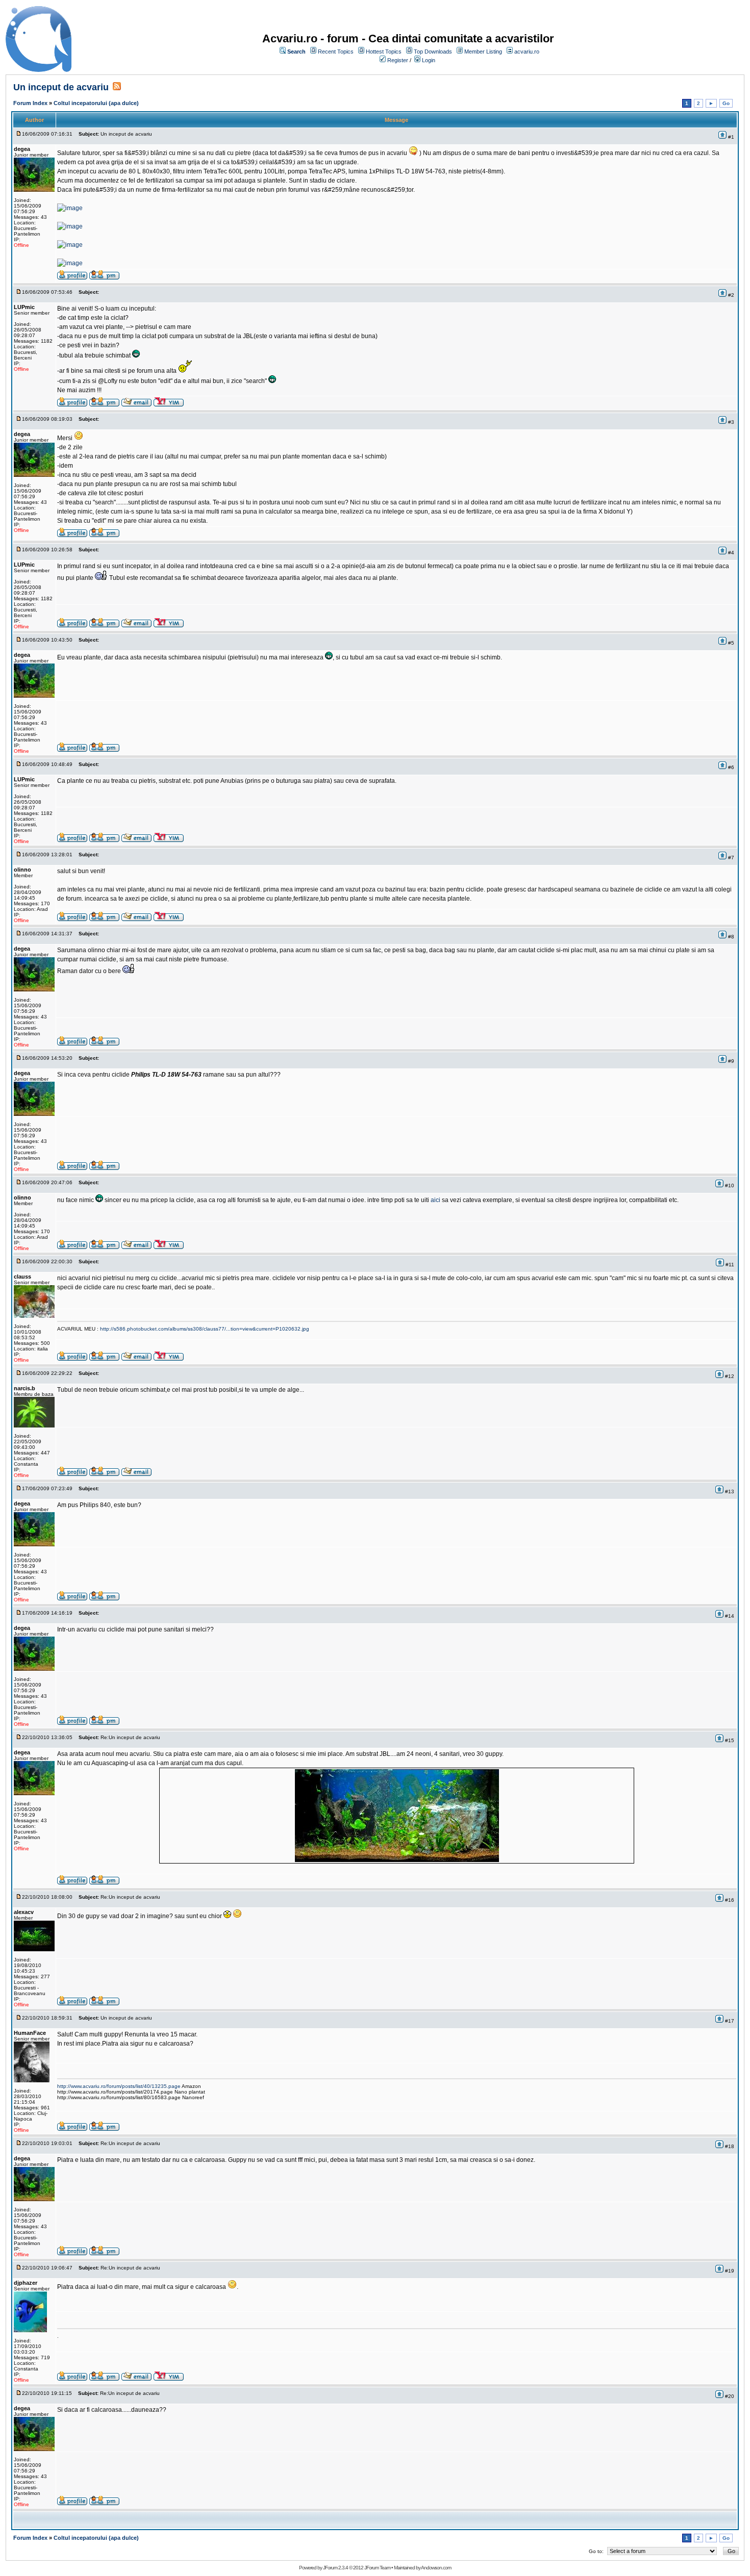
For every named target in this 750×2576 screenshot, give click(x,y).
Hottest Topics (384, 52)
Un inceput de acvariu (61, 87)
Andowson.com (436, 2568)
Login (429, 60)
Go (726, 103)
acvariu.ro (527, 52)
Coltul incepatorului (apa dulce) (96, 103)
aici (435, 1200)
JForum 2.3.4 (335, 2568)
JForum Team (377, 2568)
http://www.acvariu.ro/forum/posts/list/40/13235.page (119, 2086)
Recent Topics (336, 52)
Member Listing (483, 52)
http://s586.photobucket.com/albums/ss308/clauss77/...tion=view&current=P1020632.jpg (205, 1329)
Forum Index (30, 103)
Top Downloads (433, 52)
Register (398, 60)
